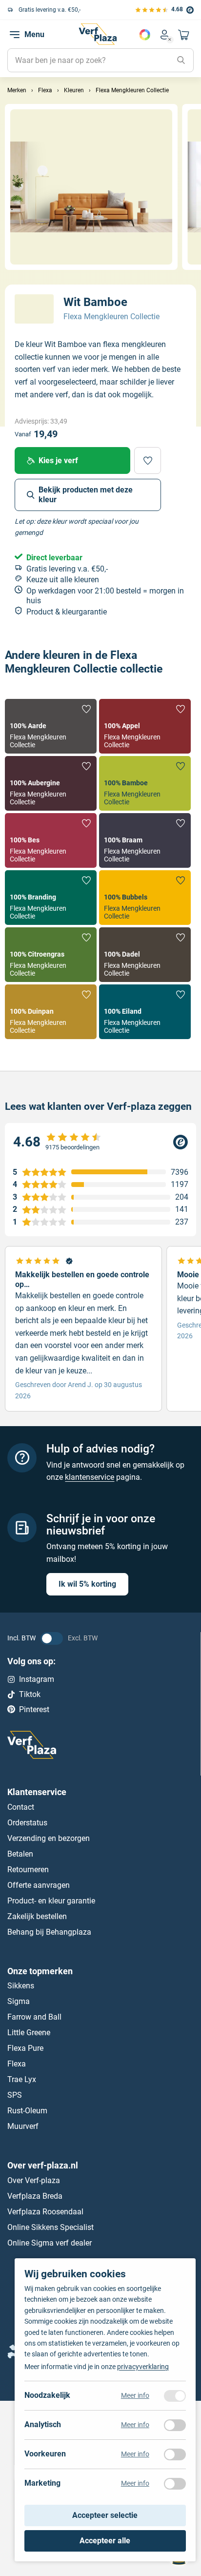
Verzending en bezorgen (49, 1838)
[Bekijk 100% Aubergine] (51, 783)
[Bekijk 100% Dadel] (145, 955)
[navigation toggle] (15, 35)
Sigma (19, 2001)
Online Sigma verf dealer (50, 2243)
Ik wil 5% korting (87, 1584)
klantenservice (90, 1477)
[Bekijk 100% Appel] (145, 726)
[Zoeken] (181, 61)
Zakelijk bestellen (37, 1916)
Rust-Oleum (27, 2111)
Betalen (20, 1854)
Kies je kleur (145, 35)
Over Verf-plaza (34, 2180)
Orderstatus (27, 1823)
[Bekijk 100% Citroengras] (51, 955)
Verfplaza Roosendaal (45, 2212)
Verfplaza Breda (35, 2196)
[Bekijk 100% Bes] (51, 840)
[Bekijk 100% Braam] (145, 840)
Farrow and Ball (34, 2017)
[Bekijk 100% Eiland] (145, 1012)
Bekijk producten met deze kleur (86, 495)
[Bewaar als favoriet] (148, 460)
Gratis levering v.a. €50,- (49, 10)
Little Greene (29, 2033)
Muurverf (23, 2126)
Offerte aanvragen (39, 1885)
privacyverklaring (143, 2367)
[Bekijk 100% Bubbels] (145, 898)
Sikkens (21, 1986)
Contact (21, 1807)
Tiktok (30, 1694)
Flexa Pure (25, 2048)
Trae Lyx (22, 2079)
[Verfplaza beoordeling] (100, 1142)
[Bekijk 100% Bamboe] (145, 783)
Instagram (37, 1679)
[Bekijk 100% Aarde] (51, 726)
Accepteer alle (105, 2541)
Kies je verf (58, 460)
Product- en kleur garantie (51, 1901)
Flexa (17, 2064)
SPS (15, 2095)
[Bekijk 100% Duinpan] (51, 1012)
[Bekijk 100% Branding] (51, 898)
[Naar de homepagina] (98, 34)
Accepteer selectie (105, 2516)
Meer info (135, 2396)
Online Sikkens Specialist (50, 2227)
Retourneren (28, 1870)
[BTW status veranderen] (52, 1638)
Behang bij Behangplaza (49, 1932)
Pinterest (34, 1709)
